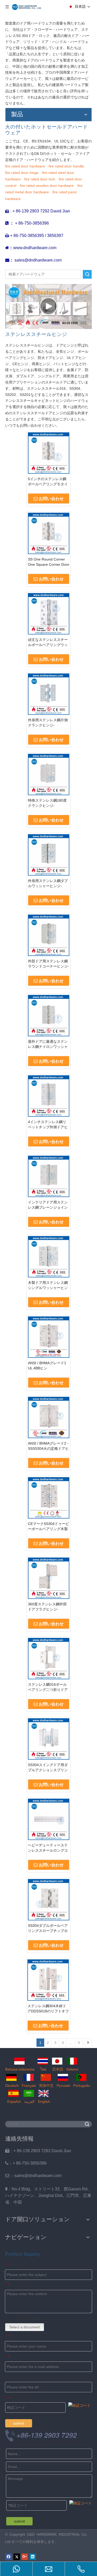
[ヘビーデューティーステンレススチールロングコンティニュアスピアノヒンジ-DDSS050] (49, 1819)
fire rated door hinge (22, 173)
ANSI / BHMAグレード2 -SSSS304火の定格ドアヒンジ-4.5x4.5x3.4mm (48, 1446)
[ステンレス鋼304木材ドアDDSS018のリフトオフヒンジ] (48, 1980)
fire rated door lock (40, 179)
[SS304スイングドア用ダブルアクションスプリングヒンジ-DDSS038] (49, 1739)
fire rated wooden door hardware (47, 186)
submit (19, 2423)
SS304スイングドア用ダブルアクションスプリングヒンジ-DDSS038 (48, 1768)
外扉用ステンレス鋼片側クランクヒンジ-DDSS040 (48, 723)
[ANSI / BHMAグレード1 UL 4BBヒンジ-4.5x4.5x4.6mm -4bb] (49, 1337)
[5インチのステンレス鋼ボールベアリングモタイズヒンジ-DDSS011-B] (49, 453)
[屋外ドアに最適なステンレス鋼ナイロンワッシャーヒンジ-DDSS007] (49, 1015)
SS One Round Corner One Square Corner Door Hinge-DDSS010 (49, 562)
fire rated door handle (66, 166)
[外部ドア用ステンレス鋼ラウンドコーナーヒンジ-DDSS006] (49, 935)
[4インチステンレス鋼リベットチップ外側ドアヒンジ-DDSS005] (49, 1096)
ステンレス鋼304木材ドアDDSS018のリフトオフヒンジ (48, 2009)
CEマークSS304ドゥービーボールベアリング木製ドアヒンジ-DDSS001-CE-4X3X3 (48, 1527)
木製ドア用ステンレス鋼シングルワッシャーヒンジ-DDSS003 (48, 1285)
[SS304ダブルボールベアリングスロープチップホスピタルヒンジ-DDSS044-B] (49, 1899)
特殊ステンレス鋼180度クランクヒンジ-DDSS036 (47, 803)
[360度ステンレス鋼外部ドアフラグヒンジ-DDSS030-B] (49, 1578)
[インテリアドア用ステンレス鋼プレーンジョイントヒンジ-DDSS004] (49, 1176)
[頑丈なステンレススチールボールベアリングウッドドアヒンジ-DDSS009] (49, 614)
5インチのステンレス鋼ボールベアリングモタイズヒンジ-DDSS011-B (48, 482)
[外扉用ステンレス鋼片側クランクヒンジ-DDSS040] (49, 694)
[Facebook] (9, 2557)
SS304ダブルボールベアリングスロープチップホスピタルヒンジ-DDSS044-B (48, 1928)
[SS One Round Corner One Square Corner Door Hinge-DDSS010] (49, 533)
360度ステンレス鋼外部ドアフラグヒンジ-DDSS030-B (47, 1607)
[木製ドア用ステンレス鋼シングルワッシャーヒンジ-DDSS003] (49, 1256)
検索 (87, 274)
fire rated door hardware (25, 166)
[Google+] (25, 2557)
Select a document (25, 2327)
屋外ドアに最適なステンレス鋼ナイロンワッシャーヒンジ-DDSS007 (48, 1044)
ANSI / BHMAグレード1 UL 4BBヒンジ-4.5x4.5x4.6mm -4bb (47, 1366)
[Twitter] (17, 2557)
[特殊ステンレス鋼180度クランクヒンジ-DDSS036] (49, 774)
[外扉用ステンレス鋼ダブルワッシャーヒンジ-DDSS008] (49, 855)
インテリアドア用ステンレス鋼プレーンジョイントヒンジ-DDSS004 (48, 1205)
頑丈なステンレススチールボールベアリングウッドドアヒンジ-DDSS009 (48, 642)
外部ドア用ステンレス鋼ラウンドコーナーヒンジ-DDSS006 (48, 964)
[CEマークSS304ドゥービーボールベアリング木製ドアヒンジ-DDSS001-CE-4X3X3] (49, 1498)
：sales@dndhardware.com (33, 2176)
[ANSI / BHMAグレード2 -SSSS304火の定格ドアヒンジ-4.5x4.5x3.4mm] (49, 1417)
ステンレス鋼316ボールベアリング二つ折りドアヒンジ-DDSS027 (48, 1687)
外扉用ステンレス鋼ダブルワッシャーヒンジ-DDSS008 (48, 884)
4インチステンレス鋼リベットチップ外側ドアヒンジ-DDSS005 (48, 1125)
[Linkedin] (33, 2557)
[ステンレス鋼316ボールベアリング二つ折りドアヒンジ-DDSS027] (49, 1658)
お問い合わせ (51, 499)
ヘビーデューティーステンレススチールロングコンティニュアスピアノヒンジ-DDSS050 (48, 1848)
